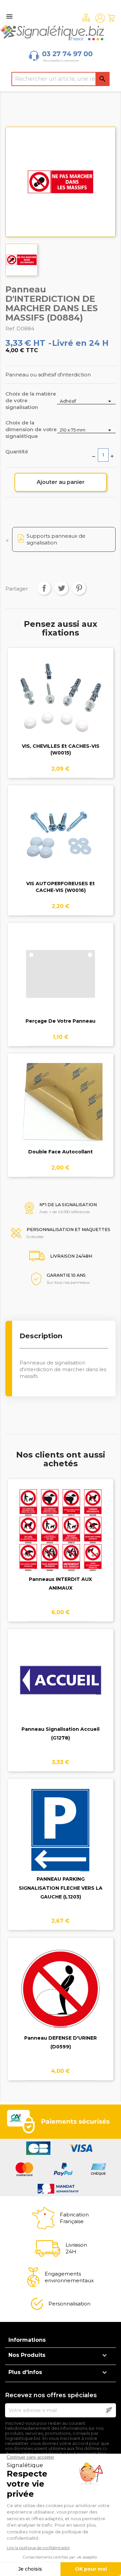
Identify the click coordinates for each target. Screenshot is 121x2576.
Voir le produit (61, 703)
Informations (27, 2340)
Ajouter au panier (61, 482)
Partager (44, 588)
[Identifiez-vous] (100, 18)
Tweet (62, 588)
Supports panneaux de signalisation (56, 539)
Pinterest (79, 588)
